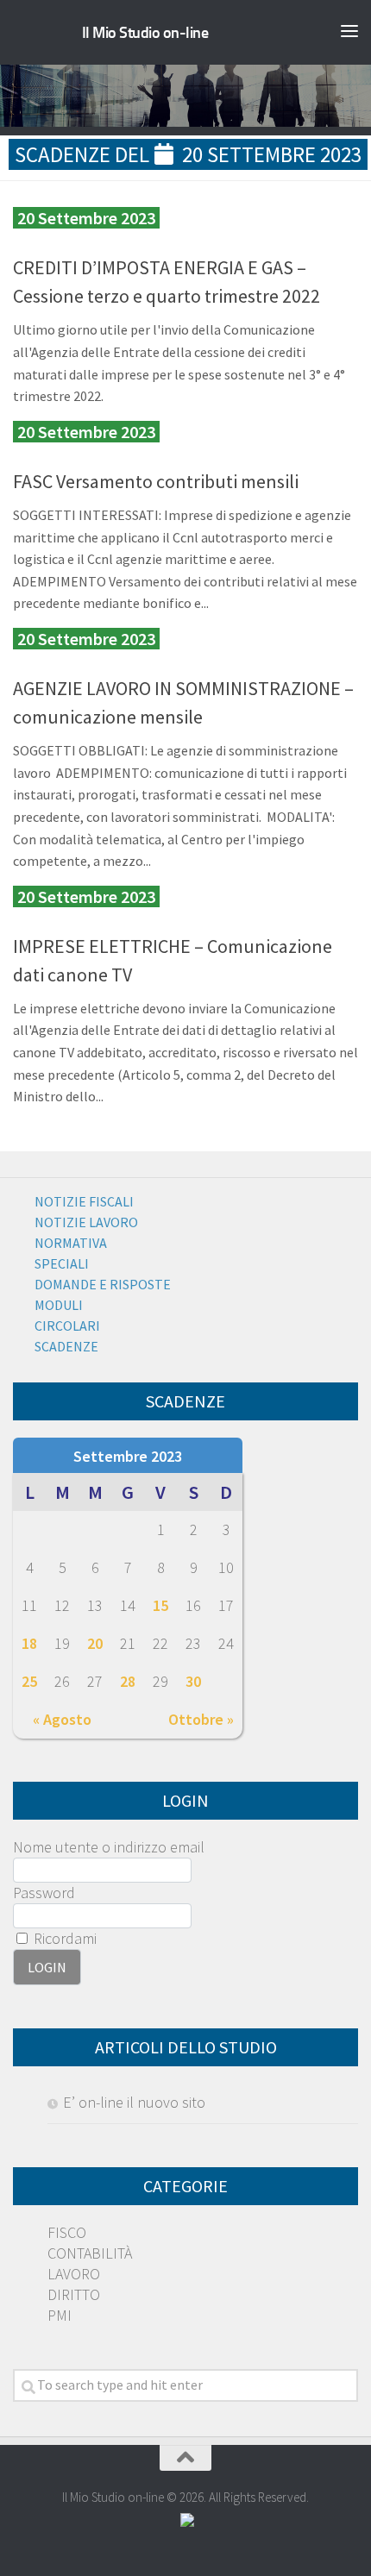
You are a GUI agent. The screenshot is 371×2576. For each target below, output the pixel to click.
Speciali (62, 1263)
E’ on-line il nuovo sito (134, 2102)
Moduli (59, 1305)
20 (95, 1643)
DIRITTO (74, 2294)
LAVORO (74, 2274)
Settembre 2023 (128, 1456)
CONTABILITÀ (90, 2253)
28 (128, 1681)
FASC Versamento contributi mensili (156, 481)
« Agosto (62, 1719)
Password (44, 1893)
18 (29, 1643)
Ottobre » (201, 1719)
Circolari (67, 1326)
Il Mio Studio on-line (145, 33)
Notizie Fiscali (84, 1201)
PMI (60, 2315)
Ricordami (63, 1938)
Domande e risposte (103, 1284)
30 (193, 1681)
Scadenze (66, 1346)
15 (160, 1605)
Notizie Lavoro (86, 1222)
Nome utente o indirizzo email (109, 1847)
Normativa (71, 1243)
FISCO (67, 2232)
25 (29, 1681)
